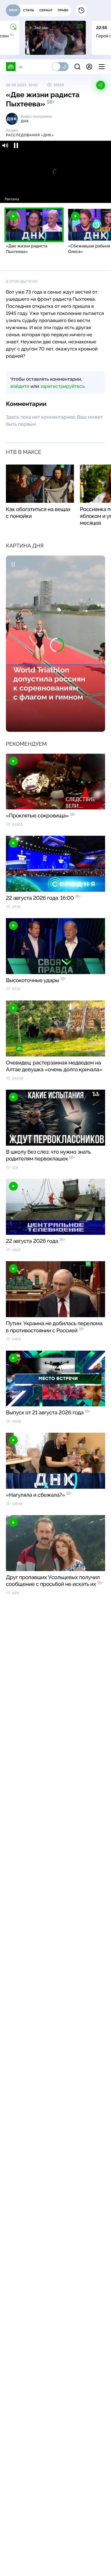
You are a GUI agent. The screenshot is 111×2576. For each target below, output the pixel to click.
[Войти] (89, 67)
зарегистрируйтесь (62, 386)
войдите (20, 386)
